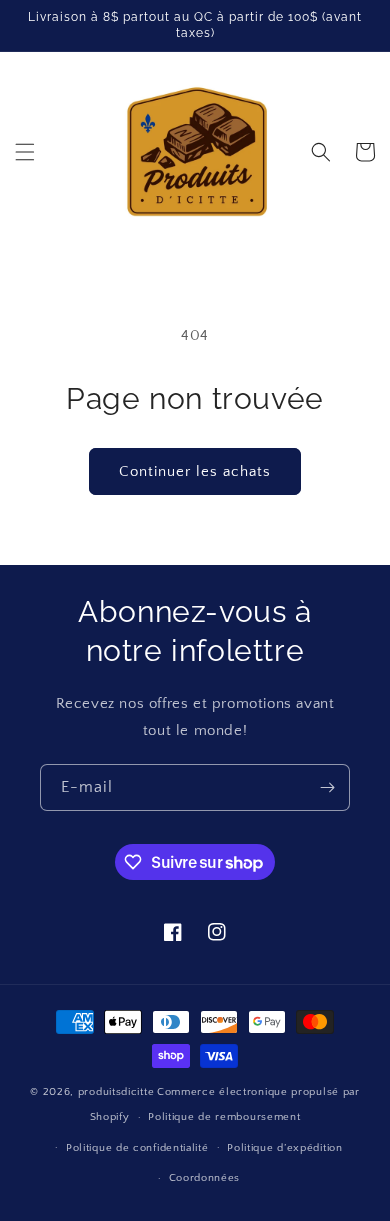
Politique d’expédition (284, 1148)
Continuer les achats (195, 471)
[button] (25, 152)
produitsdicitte (116, 1092)
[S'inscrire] (327, 787)
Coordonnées (205, 1178)
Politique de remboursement (224, 1117)
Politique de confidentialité (137, 1148)
